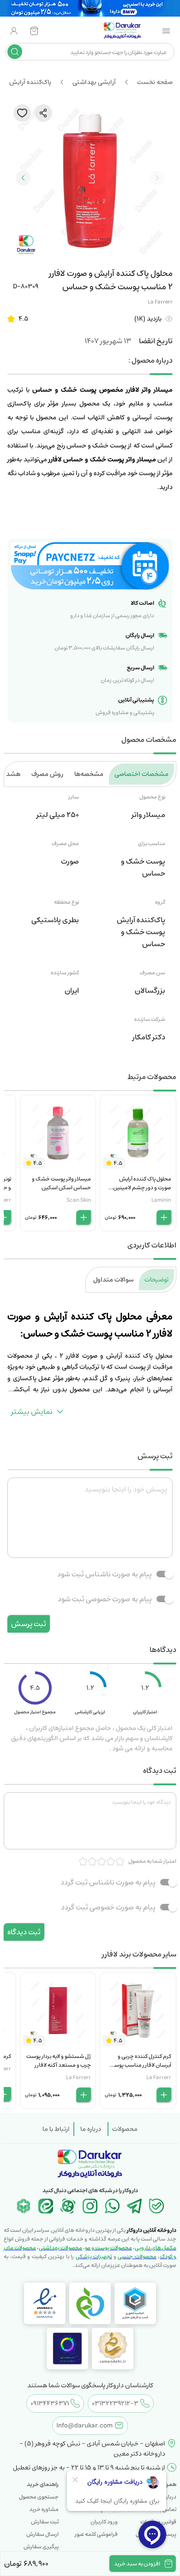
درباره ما (91, 2129)
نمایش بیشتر (32, 1412)
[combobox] (97, 52)
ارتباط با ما (56, 2129)
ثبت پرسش (29, 1624)
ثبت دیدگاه (24, 1932)
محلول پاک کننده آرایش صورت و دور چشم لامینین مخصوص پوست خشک (142, 1188)
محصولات (125, 2129)
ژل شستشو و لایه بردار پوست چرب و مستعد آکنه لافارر (59, 2061)
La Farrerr (160, 302)
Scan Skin (79, 1200)
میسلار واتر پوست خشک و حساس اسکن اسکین (61, 1183)
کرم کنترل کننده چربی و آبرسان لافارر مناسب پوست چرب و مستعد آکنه (140, 2065)
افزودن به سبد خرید (137, 2564)
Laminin (161, 1200)
